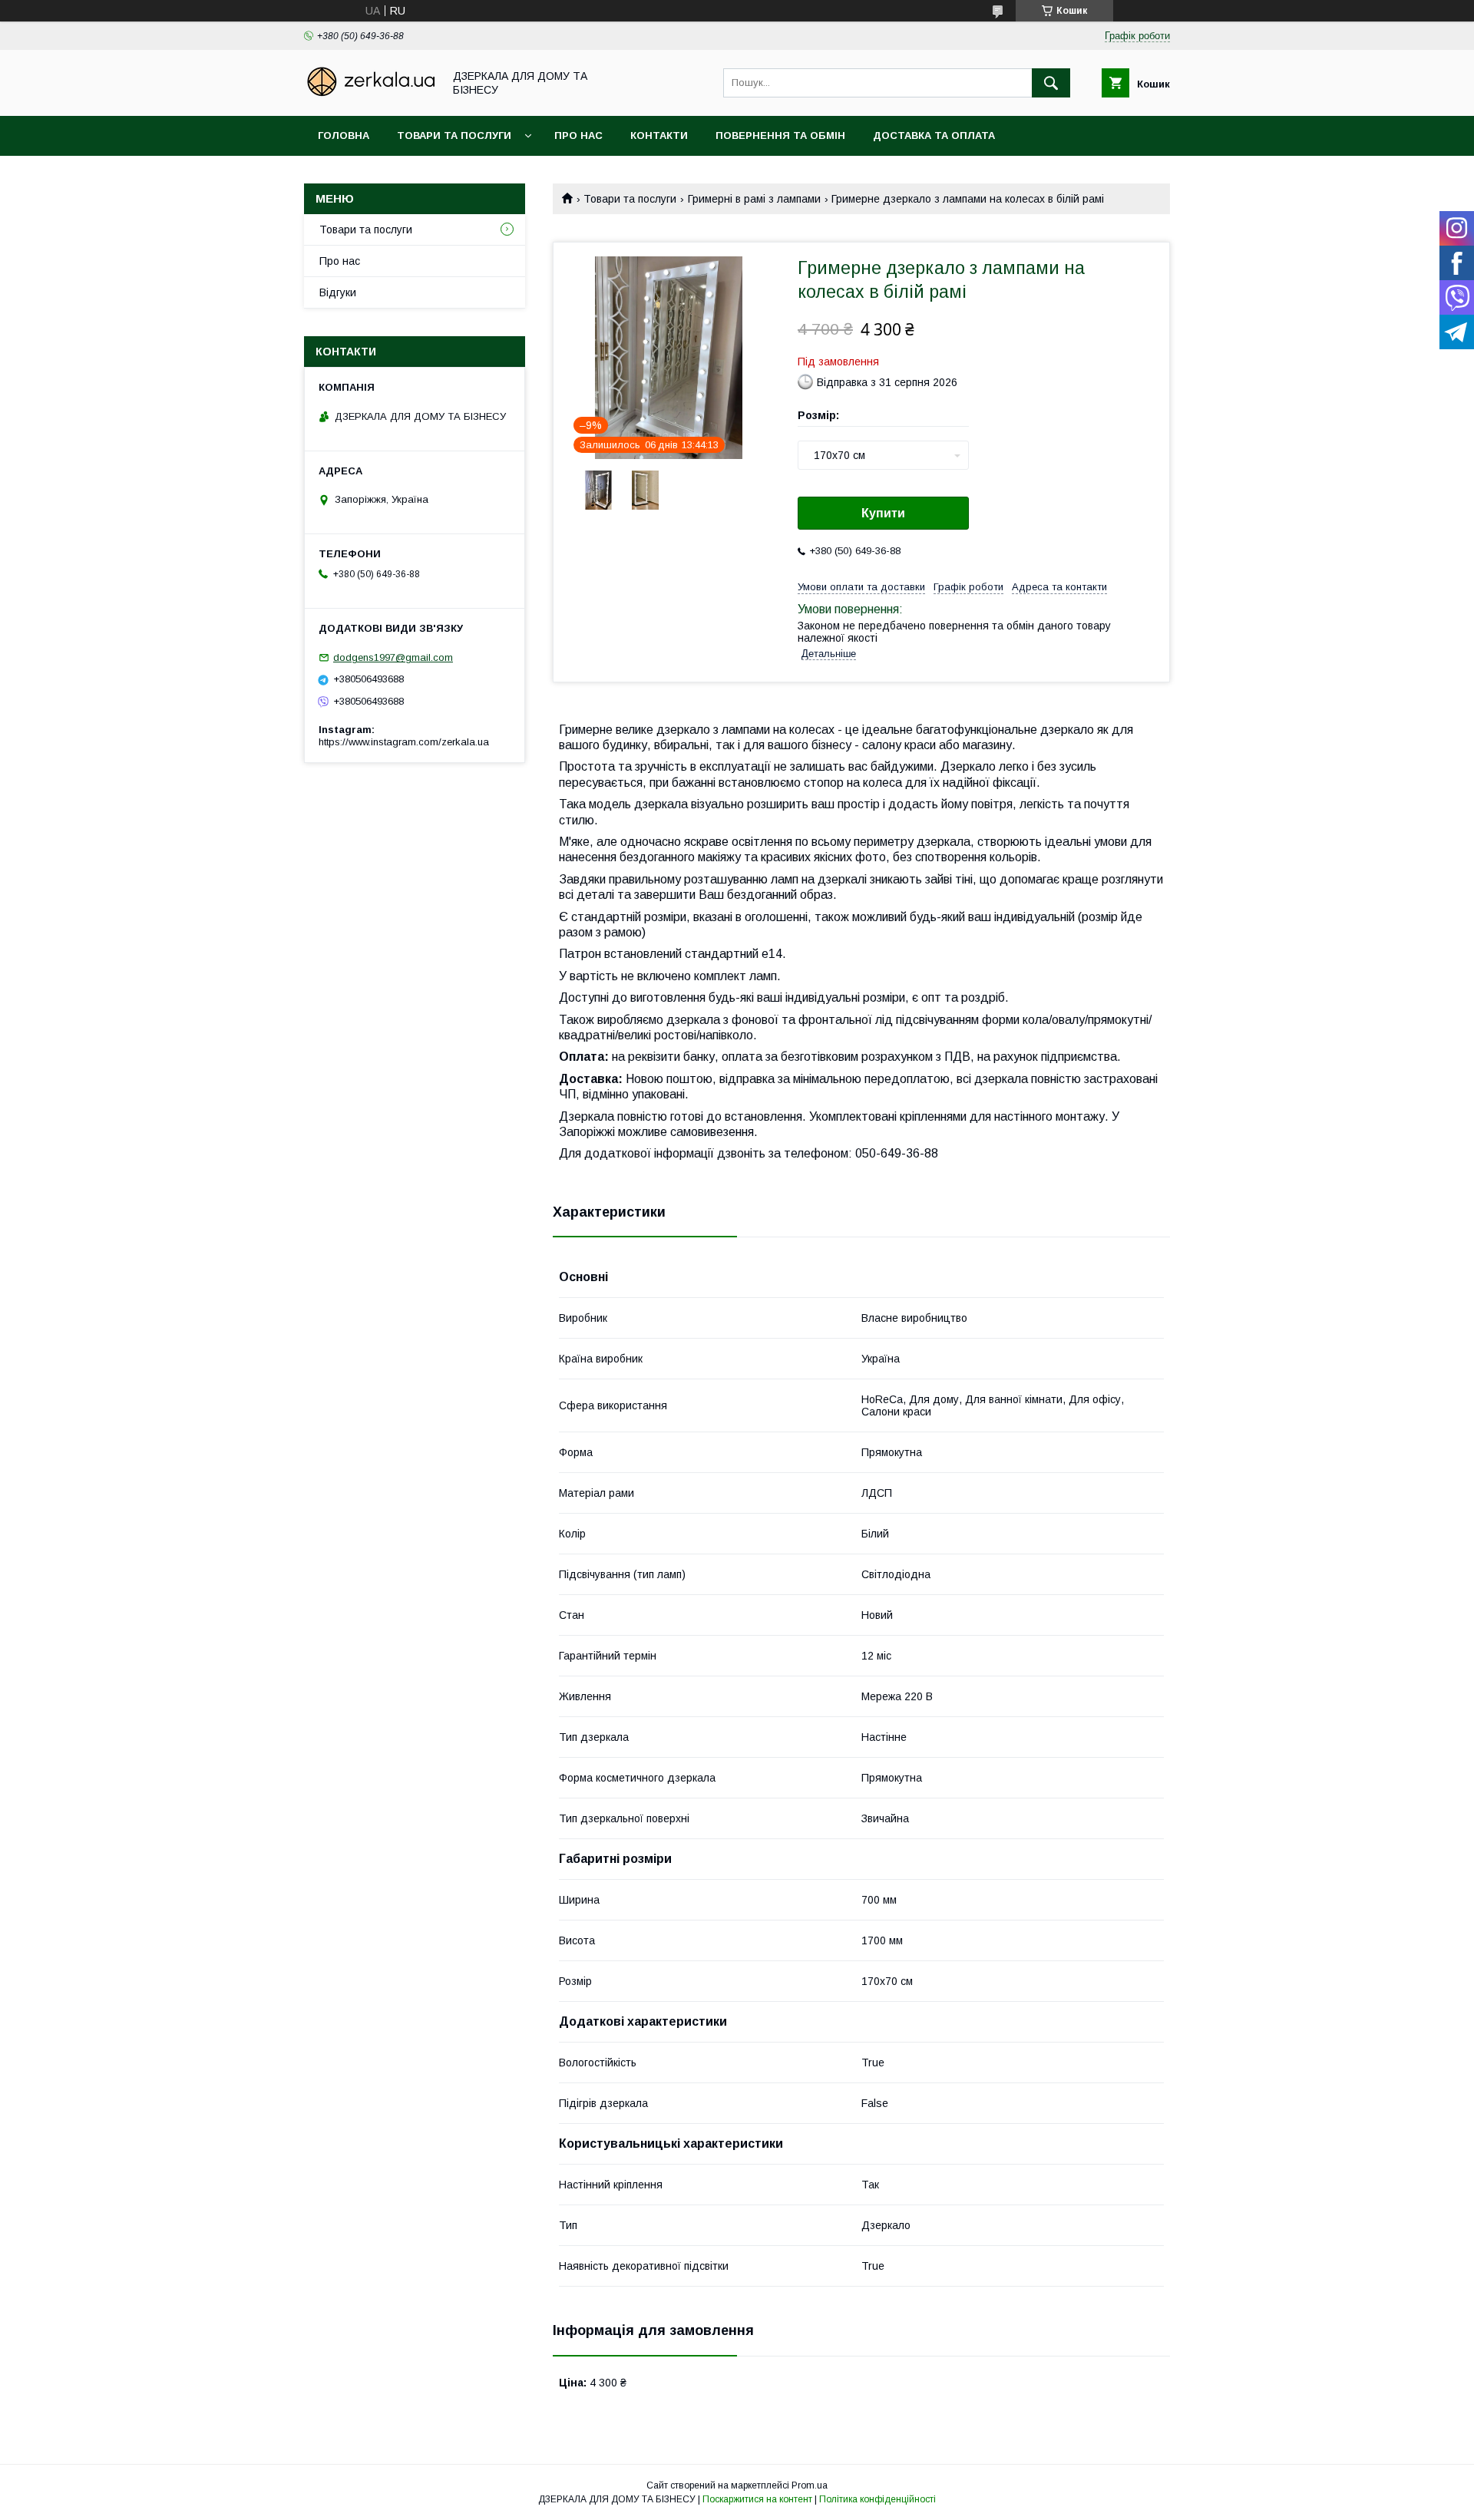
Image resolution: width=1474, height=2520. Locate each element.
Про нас (578, 135)
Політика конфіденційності (877, 2499)
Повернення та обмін (780, 135)
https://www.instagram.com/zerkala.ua (404, 742)
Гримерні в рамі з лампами (754, 199)
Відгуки (338, 292)
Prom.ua (810, 2485)
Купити (883, 513)
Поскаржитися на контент (757, 2499)
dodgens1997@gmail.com (393, 657)
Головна (344, 135)
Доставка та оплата (934, 135)
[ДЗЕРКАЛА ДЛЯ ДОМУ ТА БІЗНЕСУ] (369, 96)
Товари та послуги (454, 135)
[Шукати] (1051, 83)
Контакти (659, 135)
